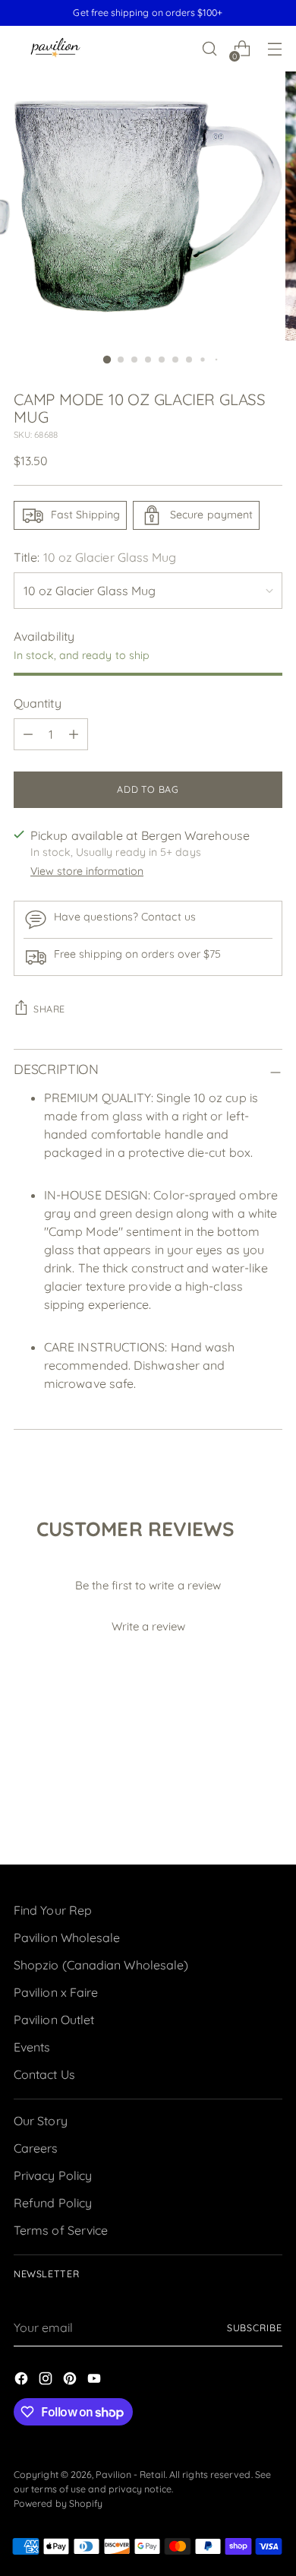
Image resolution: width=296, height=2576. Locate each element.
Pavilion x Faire (56, 1992)
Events (32, 2047)
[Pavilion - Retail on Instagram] (47, 2381)
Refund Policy (53, 2203)
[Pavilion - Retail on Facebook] (23, 2381)
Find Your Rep (53, 1910)
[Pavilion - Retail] (55, 49)
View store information (87, 871)
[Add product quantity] (74, 734)
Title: (95, 557)
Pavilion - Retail (130, 2475)
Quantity (38, 703)
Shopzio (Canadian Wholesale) (101, 1965)
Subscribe (255, 2328)
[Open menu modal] (274, 49)
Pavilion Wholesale (67, 1938)
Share (49, 1009)
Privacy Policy (53, 2175)
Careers (36, 2148)
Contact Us (44, 2074)
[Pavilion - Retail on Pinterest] (71, 2381)
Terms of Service (61, 2230)
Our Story (41, 2121)
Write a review (148, 1626)
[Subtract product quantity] (28, 734)
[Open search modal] (209, 49)
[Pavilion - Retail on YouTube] (96, 2381)
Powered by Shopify (58, 2503)
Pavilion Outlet (54, 2020)
